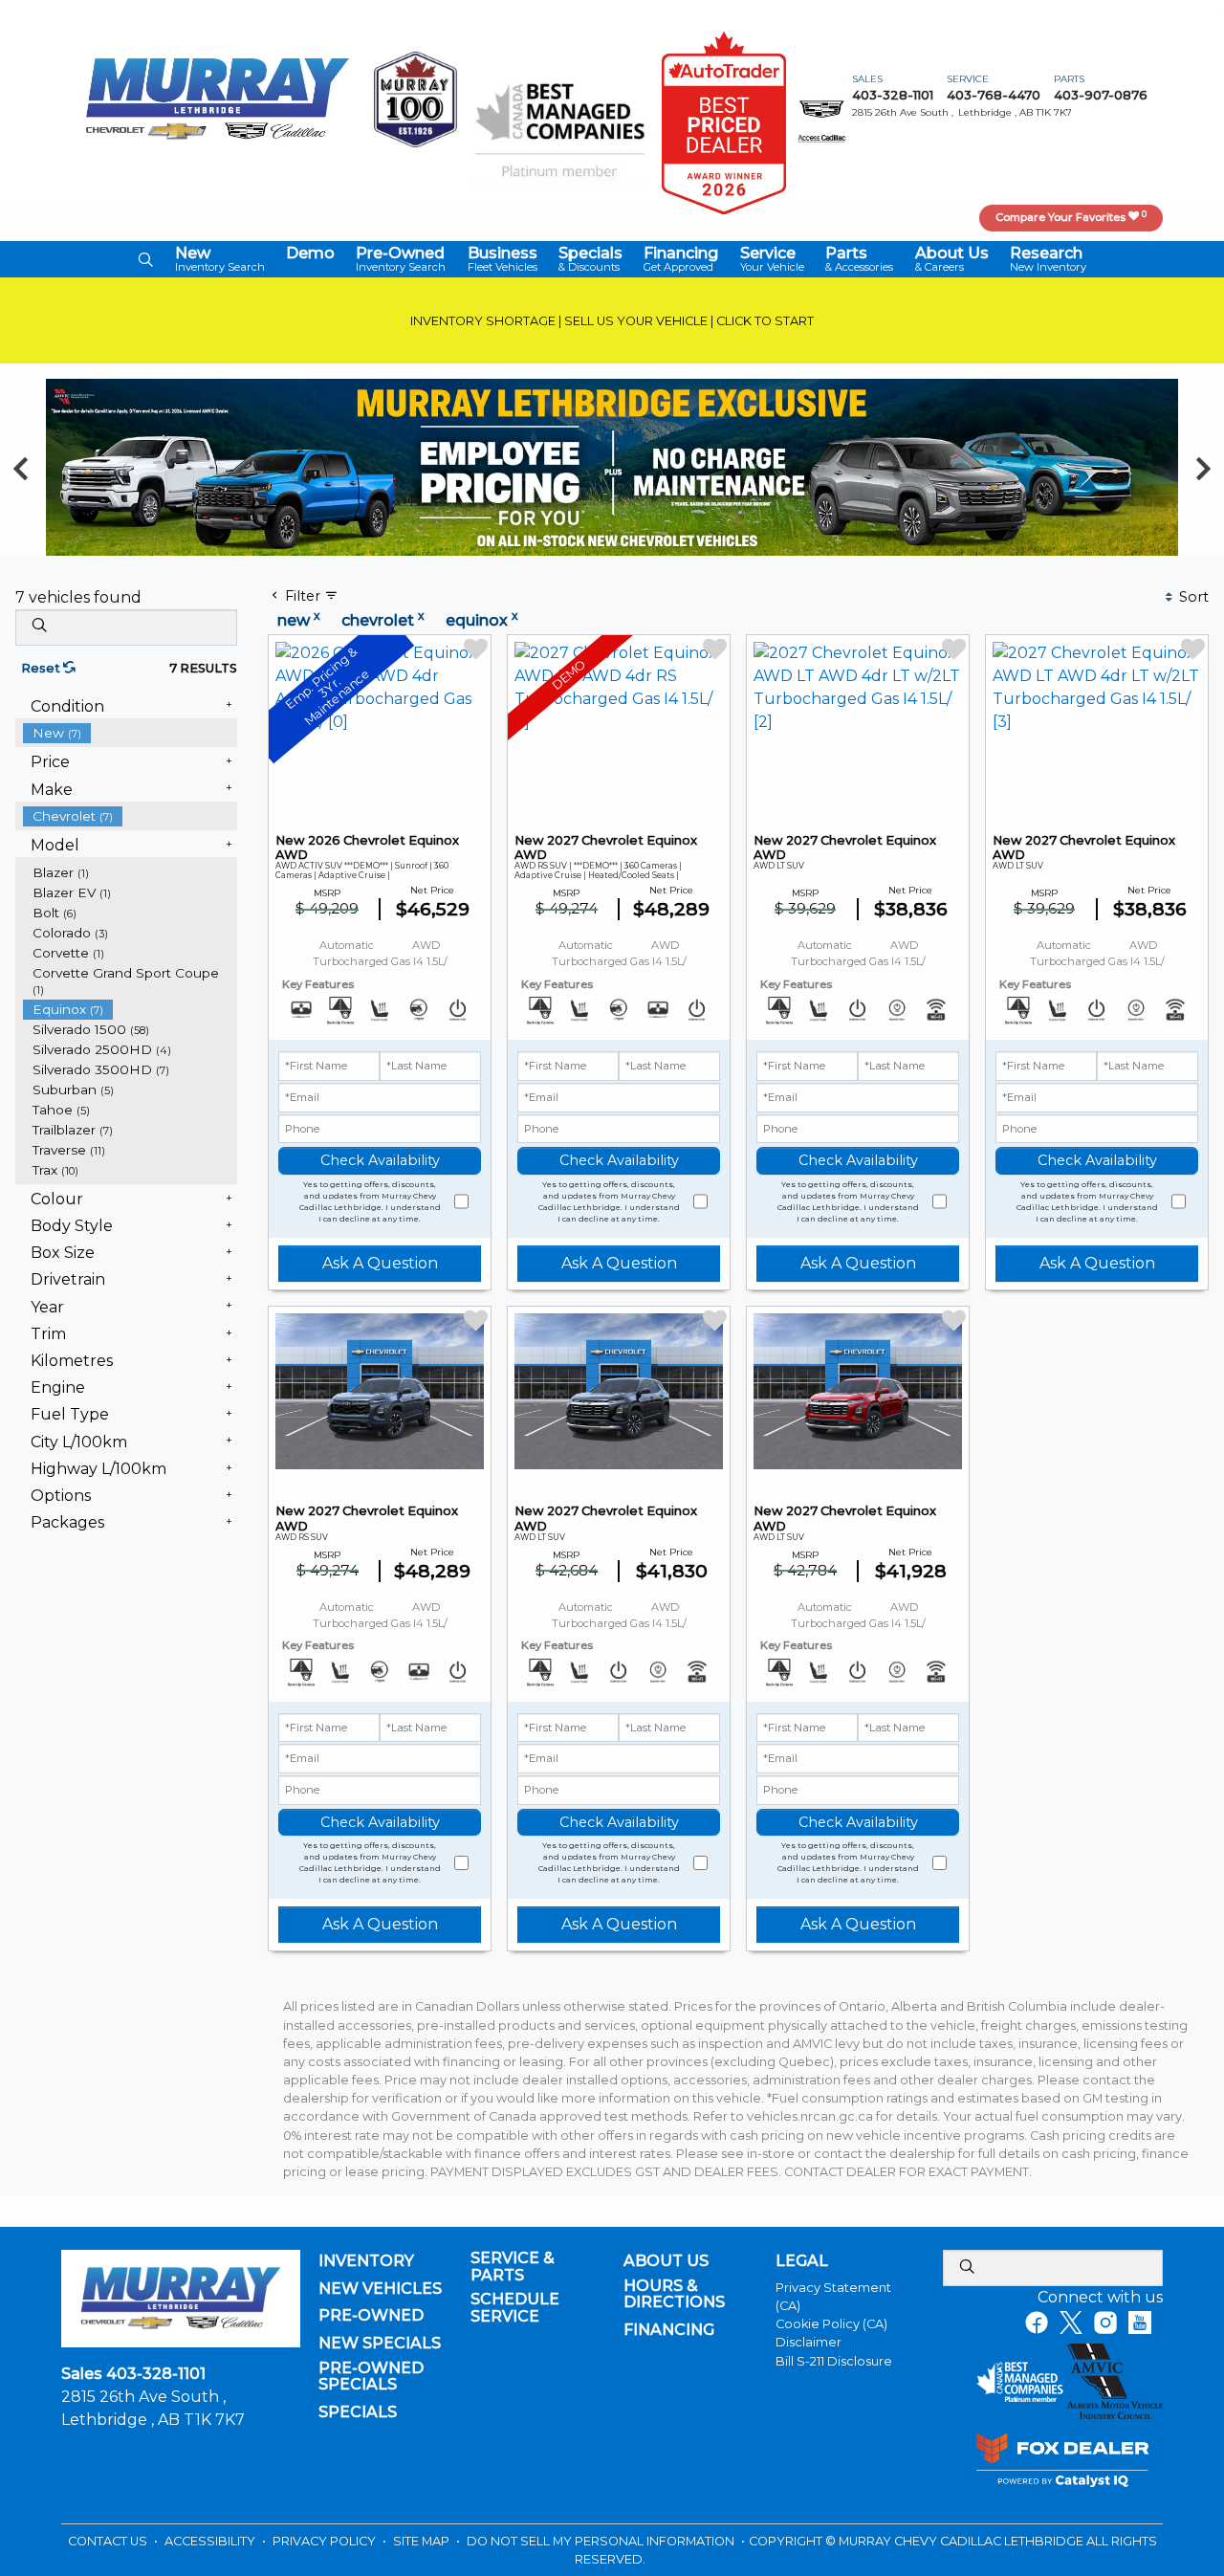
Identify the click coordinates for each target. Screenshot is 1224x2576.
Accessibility (211, 2541)
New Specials (380, 2344)
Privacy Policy (326, 2541)
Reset (42, 668)
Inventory (366, 2261)
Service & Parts (513, 2267)
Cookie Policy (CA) (831, 2324)
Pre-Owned (371, 2316)
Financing (669, 2330)
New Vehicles (380, 2289)
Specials (358, 2412)
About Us (666, 2261)
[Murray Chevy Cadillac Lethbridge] (218, 98)
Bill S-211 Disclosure (834, 2361)
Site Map (423, 2541)
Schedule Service (515, 2308)
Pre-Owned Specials (371, 2377)
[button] (145, 259)
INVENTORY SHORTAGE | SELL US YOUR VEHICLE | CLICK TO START (612, 321)
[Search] (39, 627)
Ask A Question (380, 1263)
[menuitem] (130, 733)
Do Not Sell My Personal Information (602, 2541)
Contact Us (109, 2541)
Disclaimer (809, 2342)
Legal (802, 2261)
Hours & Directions (674, 2294)
